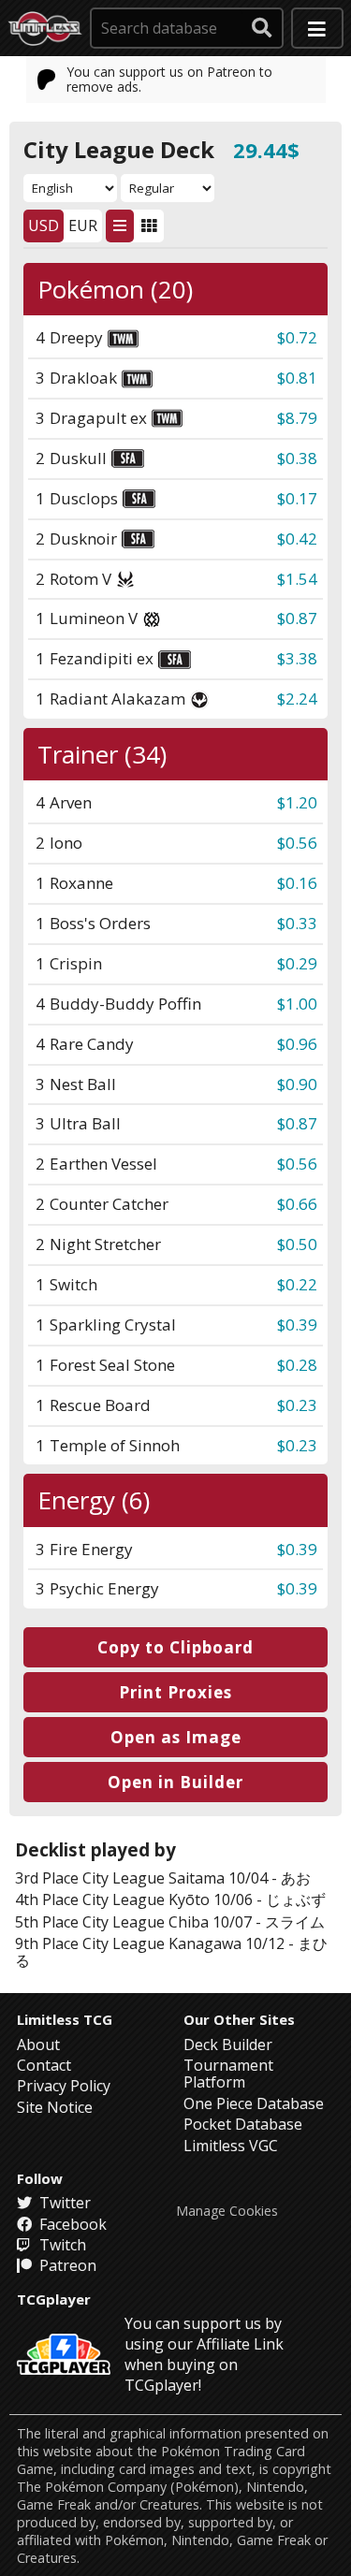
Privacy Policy (64, 2086)
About (38, 2045)
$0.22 (297, 1284)
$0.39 (297, 1324)
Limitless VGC (231, 2146)
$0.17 (297, 498)
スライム (295, 1922)
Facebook (71, 2224)
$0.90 (297, 1084)
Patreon (66, 2265)
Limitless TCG (65, 2019)
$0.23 (297, 1405)
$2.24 (297, 699)
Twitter (63, 2203)
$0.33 (297, 923)
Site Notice (55, 2107)
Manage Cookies (227, 2211)
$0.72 (297, 337)
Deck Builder (228, 2045)
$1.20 (297, 802)
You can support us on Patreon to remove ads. (169, 79)
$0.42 (297, 538)
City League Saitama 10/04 (175, 1878)
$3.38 (297, 658)
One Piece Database (254, 2103)
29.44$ (266, 150)
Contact (44, 2065)
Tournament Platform (228, 2074)
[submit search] (262, 28)
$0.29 (297, 963)
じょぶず (296, 1899)
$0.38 (297, 458)
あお (296, 1878)
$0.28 (297, 1365)
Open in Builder (175, 1782)
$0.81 (297, 378)
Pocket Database (243, 2124)
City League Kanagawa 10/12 (183, 1943)
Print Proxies (175, 1692)
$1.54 (297, 579)
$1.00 (297, 1004)
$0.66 (297, 1204)
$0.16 (297, 883)
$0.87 (297, 618)
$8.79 (297, 418)
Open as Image (176, 1737)
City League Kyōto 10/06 (168, 1899)
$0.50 (297, 1244)
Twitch (61, 2245)
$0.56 (297, 843)
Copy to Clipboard (175, 1647)
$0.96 (297, 1044)
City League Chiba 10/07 (167, 1922)
